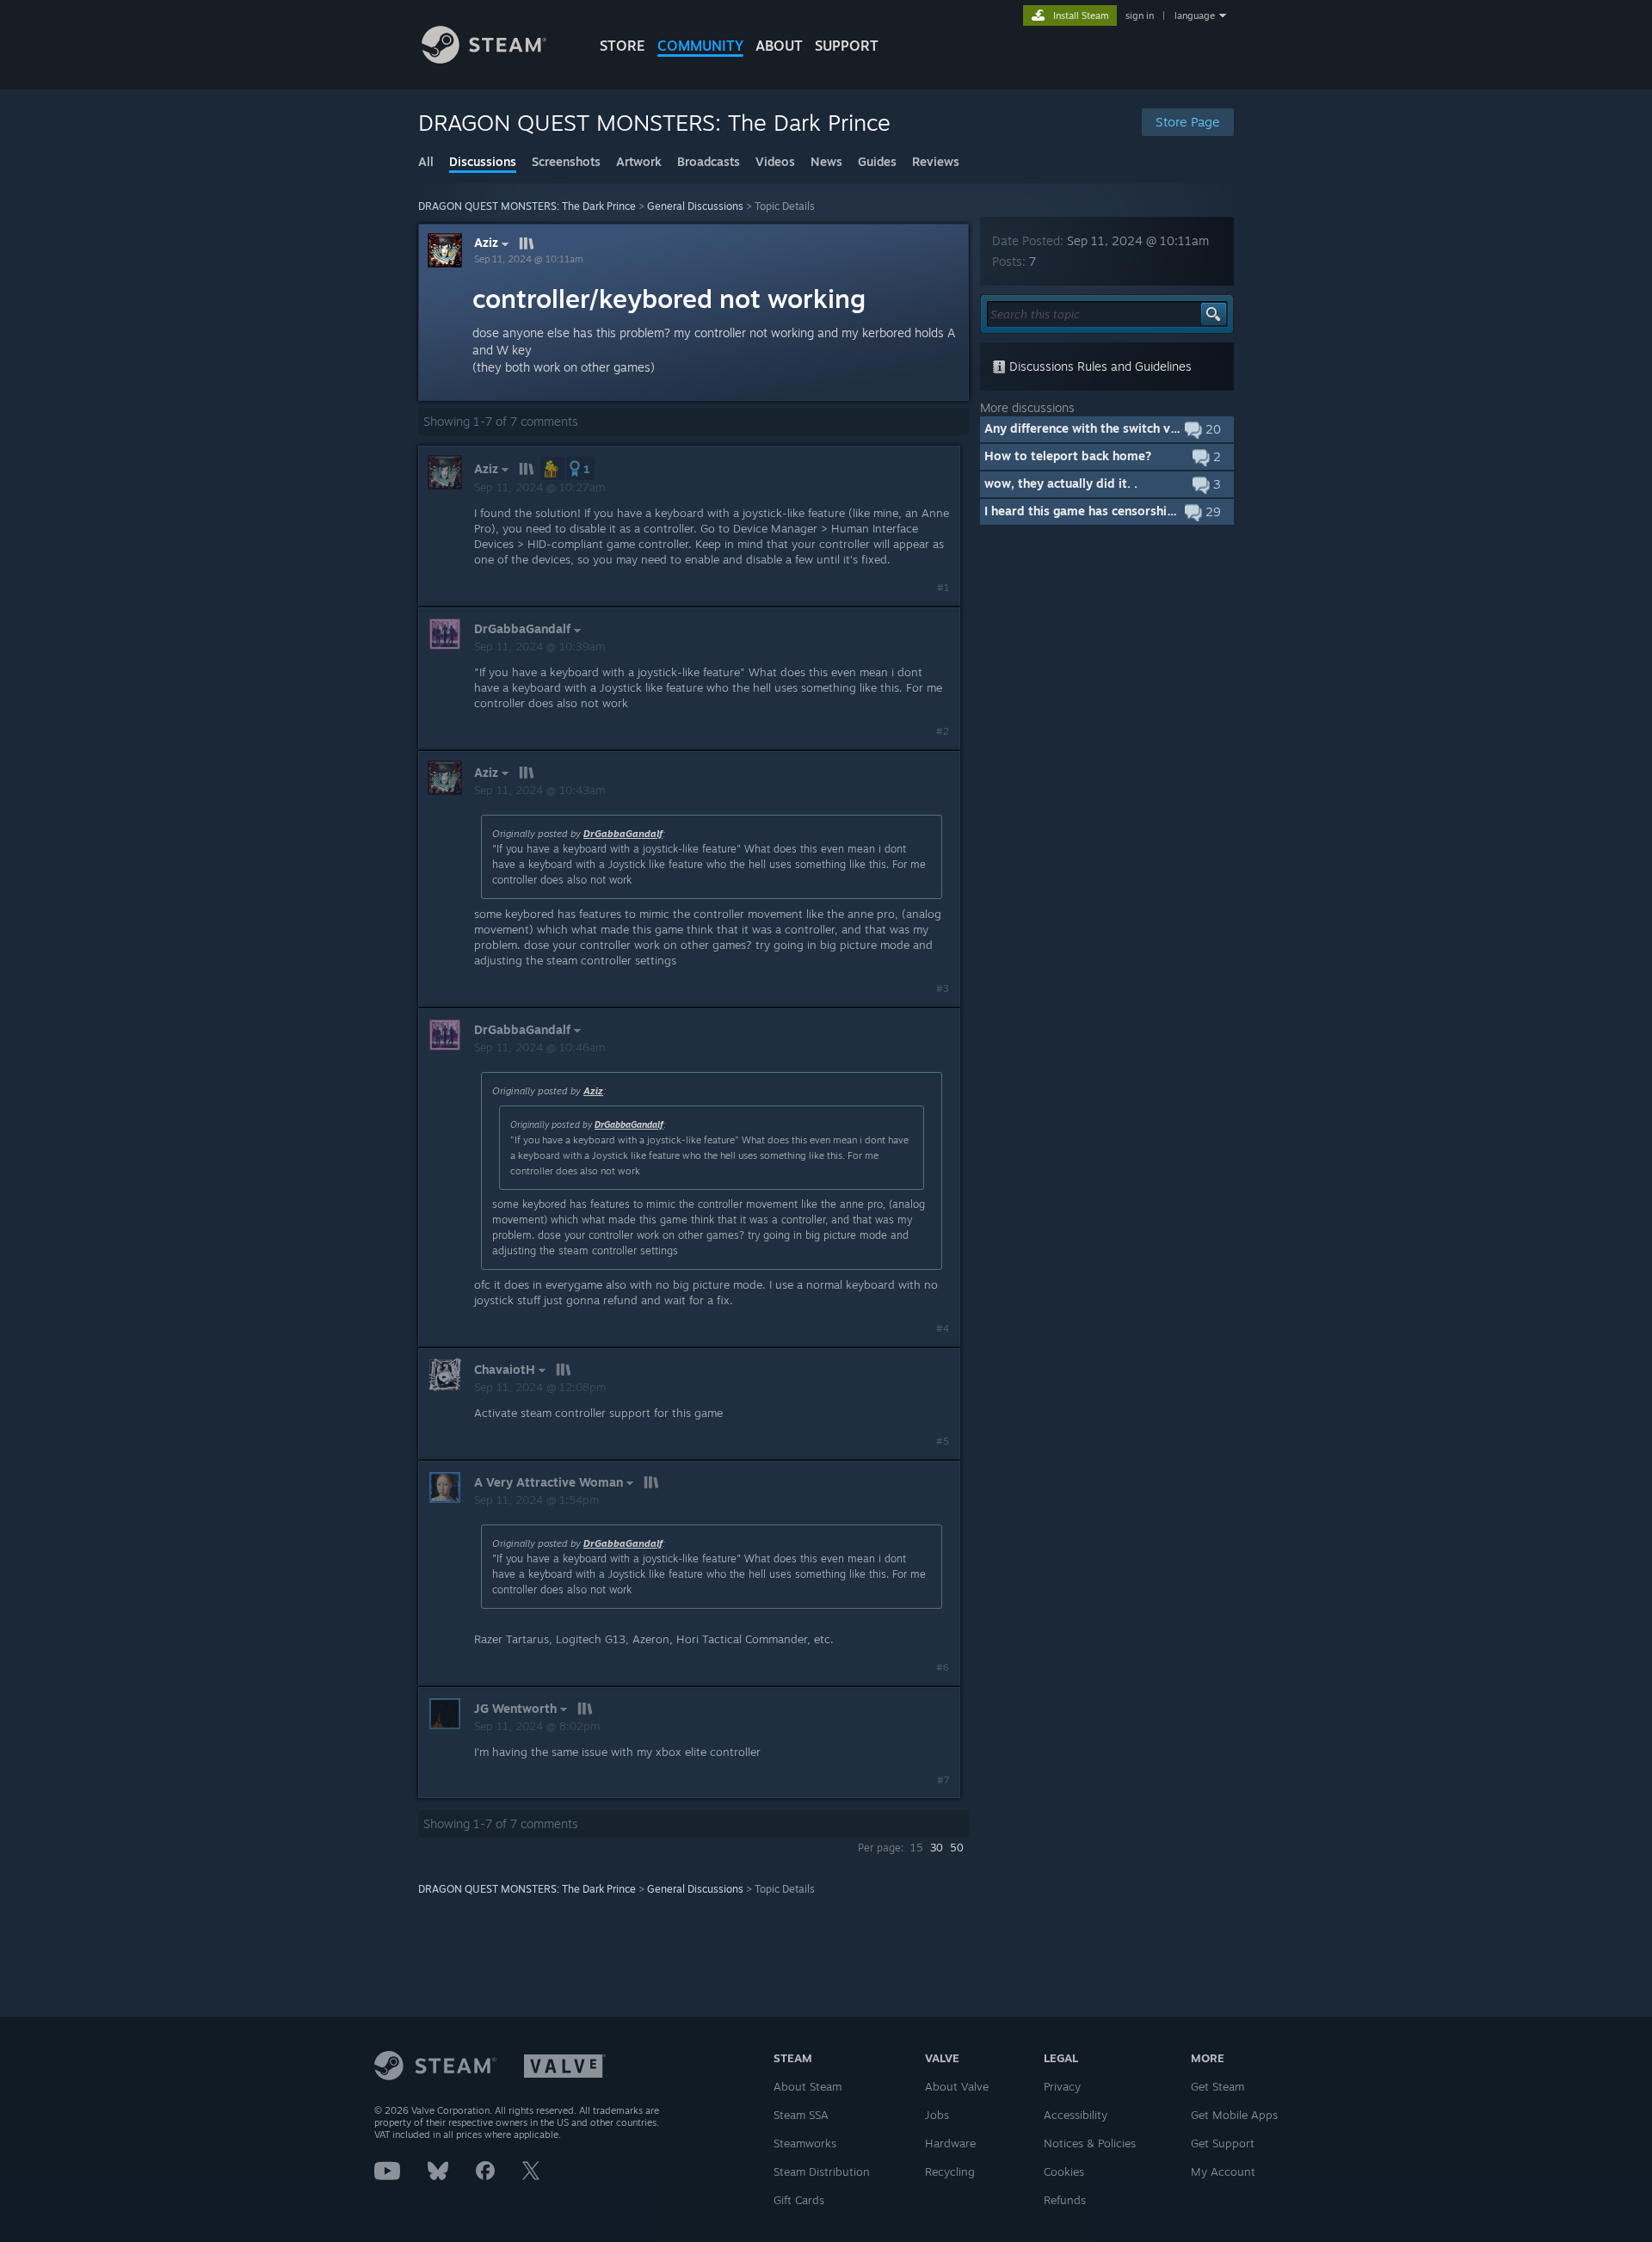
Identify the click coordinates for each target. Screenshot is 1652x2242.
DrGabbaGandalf (623, 834)
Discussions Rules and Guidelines (1099, 366)
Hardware (950, 2143)
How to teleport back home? (1068, 456)
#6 (943, 1667)
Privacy (1062, 2086)
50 (957, 1848)
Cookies (1064, 2171)
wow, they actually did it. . (1061, 483)
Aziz (486, 243)
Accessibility (1076, 2115)
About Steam (808, 2086)
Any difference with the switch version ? (1100, 428)
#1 (943, 588)
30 (937, 1848)
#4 (943, 1328)
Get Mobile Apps (1234, 2115)
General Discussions (695, 206)
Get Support (1223, 2143)
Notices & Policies (1090, 2143)
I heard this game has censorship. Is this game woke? (1137, 511)
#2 (943, 731)
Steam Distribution (822, 2171)
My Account (1223, 2171)
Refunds (1065, 2200)
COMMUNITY (700, 46)
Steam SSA (801, 2115)
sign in (1140, 15)
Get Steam (1217, 2086)
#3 (943, 989)
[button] (552, 468)
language (1195, 15)
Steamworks (805, 2143)
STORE (623, 46)
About (779, 46)
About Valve (957, 2086)
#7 (943, 1780)
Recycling (950, 2171)
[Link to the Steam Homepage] (484, 59)
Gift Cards (799, 2200)
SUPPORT (847, 46)
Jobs (937, 2115)
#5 (943, 1441)
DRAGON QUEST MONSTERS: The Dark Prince (527, 206)
